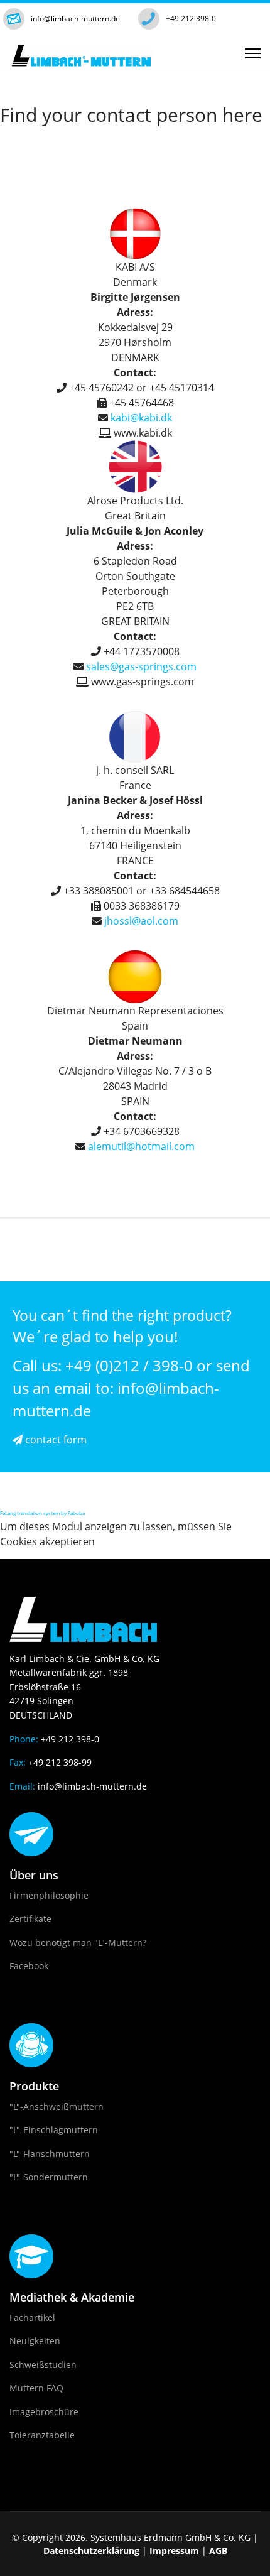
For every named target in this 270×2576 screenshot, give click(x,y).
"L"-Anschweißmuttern (57, 2106)
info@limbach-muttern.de (75, 19)
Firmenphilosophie (49, 1895)
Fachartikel (32, 2318)
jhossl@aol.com (141, 921)
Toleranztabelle (42, 2435)
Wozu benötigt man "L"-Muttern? (78, 1943)
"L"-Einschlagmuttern (54, 2130)
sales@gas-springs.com (141, 666)
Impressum (174, 2551)
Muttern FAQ (36, 2388)
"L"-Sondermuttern (49, 2177)
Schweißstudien (43, 2365)
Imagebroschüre (44, 2412)
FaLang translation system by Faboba (42, 1513)
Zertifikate (30, 1919)
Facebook (29, 1966)
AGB (218, 2551)
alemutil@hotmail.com (141, 1146)
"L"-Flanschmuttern (50, 2154)
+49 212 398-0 (191, 19)
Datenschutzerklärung (91, 2551)
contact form (55, 1440)
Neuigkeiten (35, 2341)
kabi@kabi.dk (141, 418)
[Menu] (253, 53)
